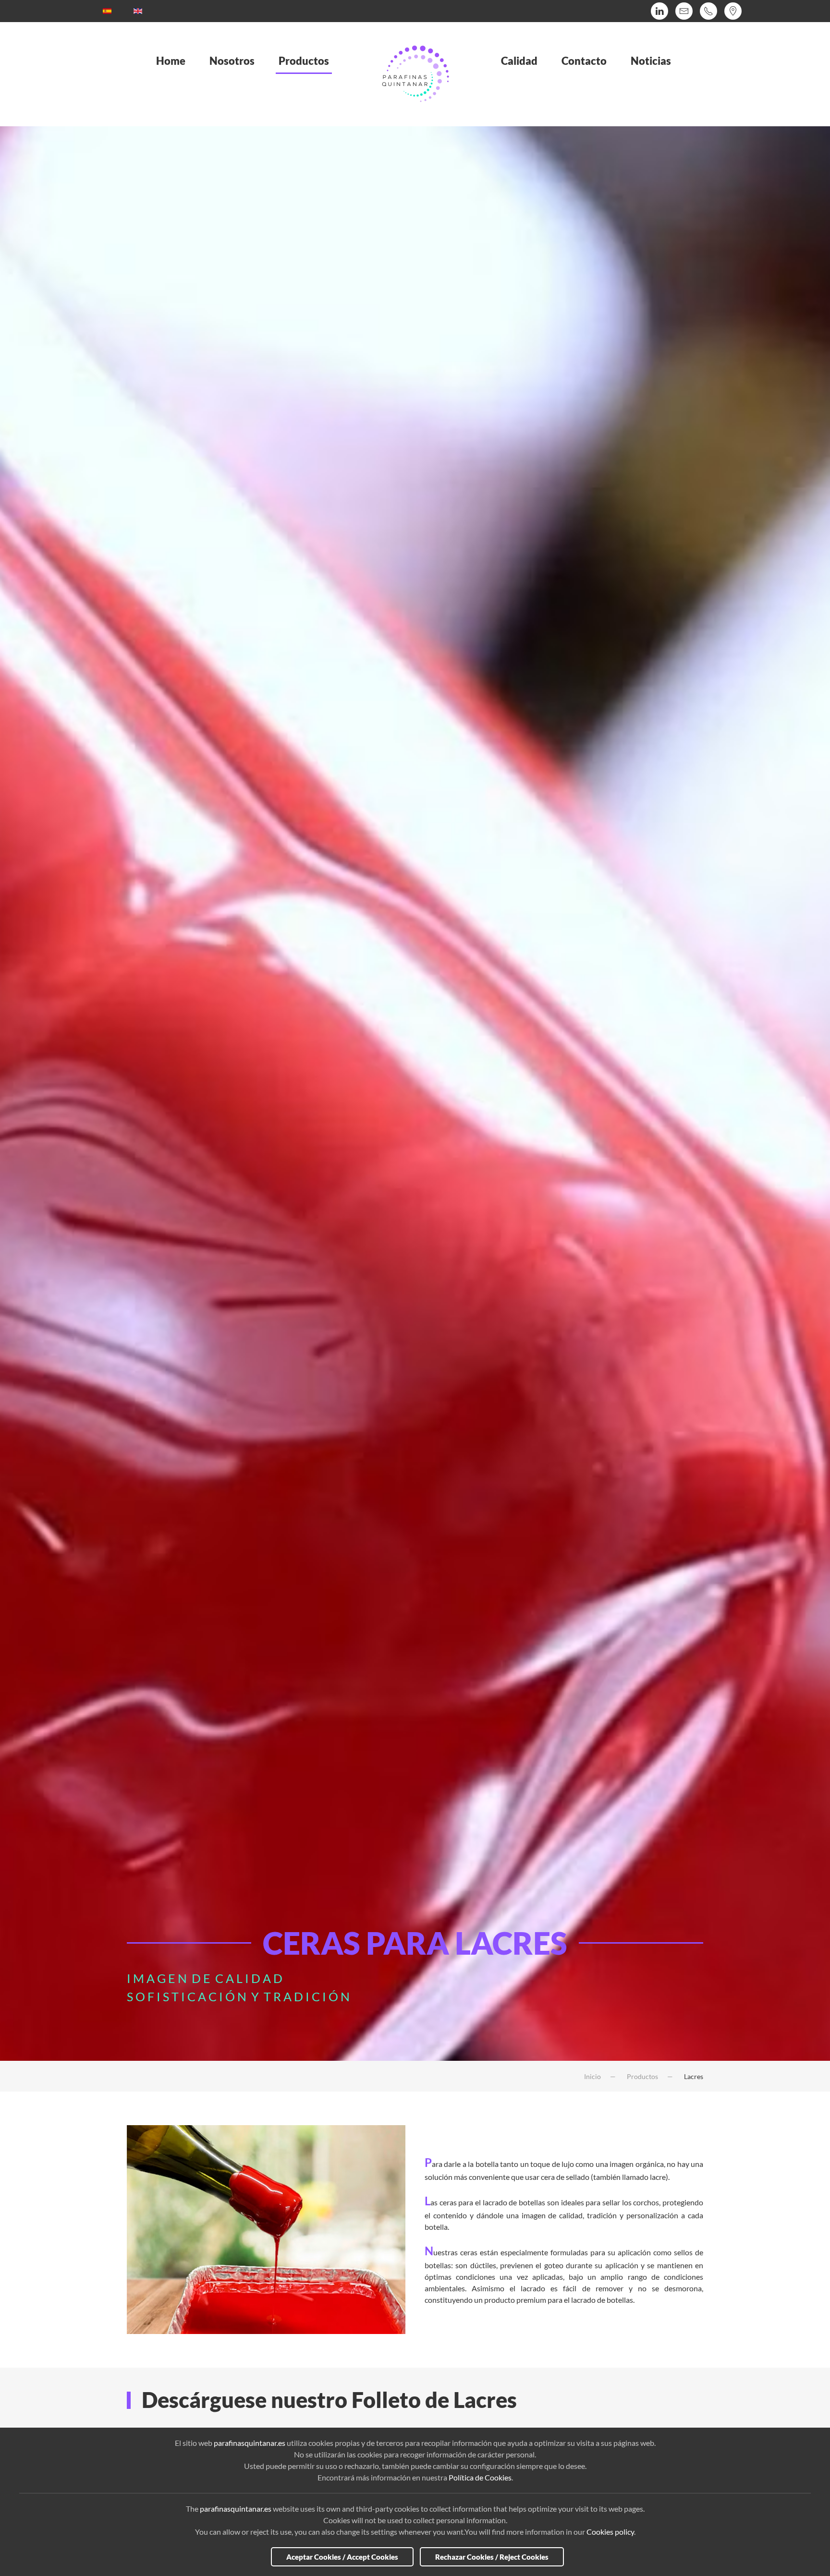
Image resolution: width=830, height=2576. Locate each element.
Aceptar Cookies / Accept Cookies (342, 2557)
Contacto (584, 61)
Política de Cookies (480, 2477)
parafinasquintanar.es (250, 2443)
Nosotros (232, 61)
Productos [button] (304, 61)
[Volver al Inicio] (415, 74)
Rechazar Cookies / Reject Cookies (492, 2557)
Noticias (651, 61)
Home (171, 61)
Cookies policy (610, 2532)
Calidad (519, 61)
